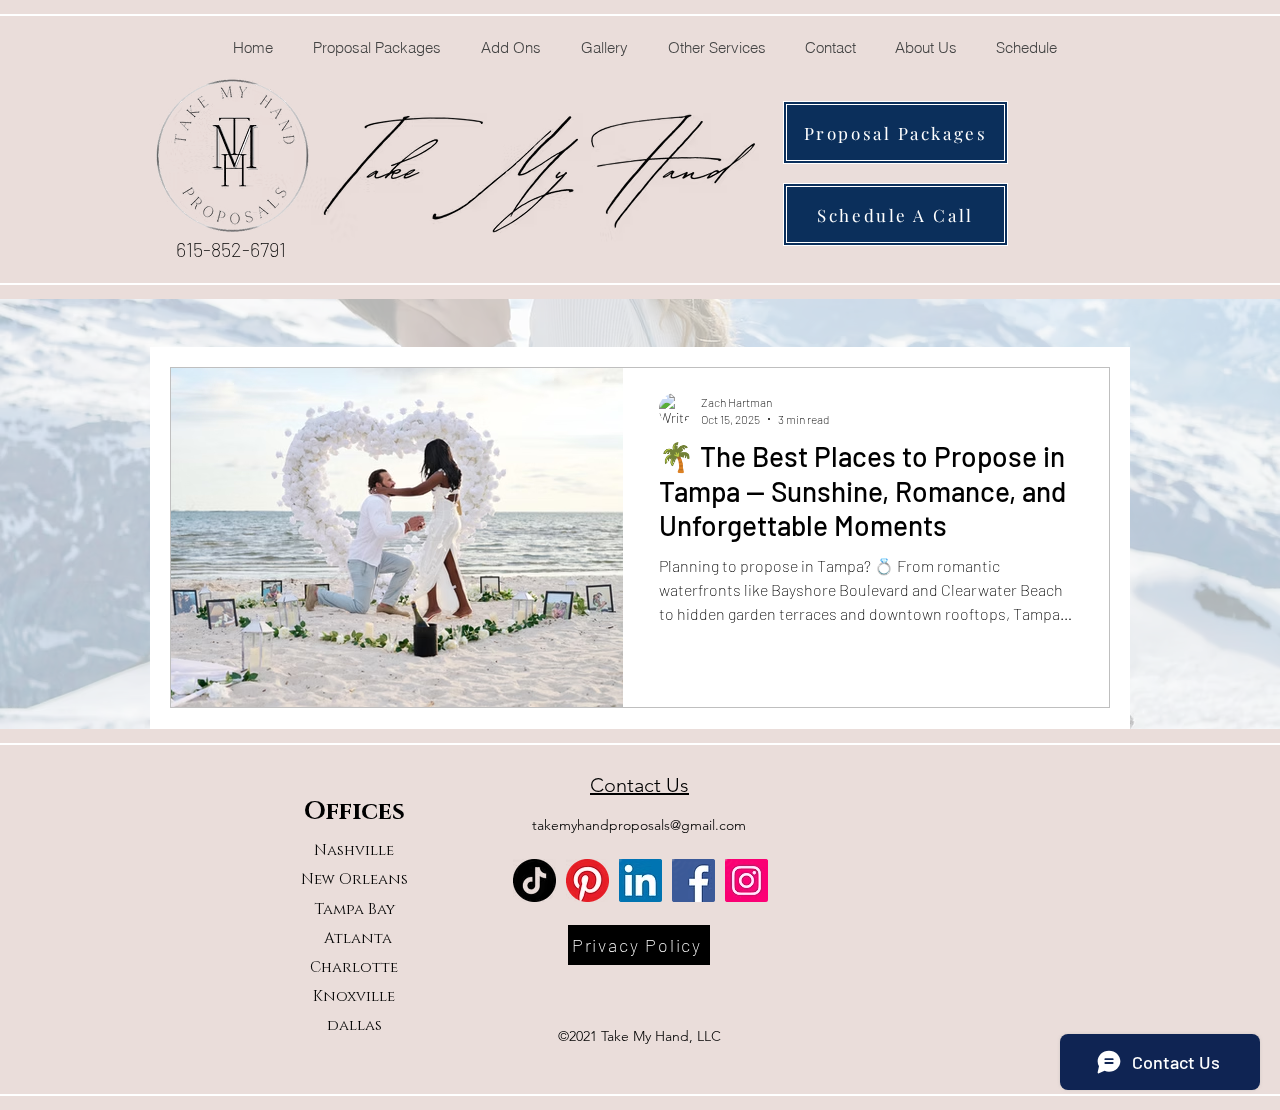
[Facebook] (693, 880)
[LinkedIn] (640, 880)
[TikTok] (534, 880)
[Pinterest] (587, 880)
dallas (354, 1025)
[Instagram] (746, 880)
